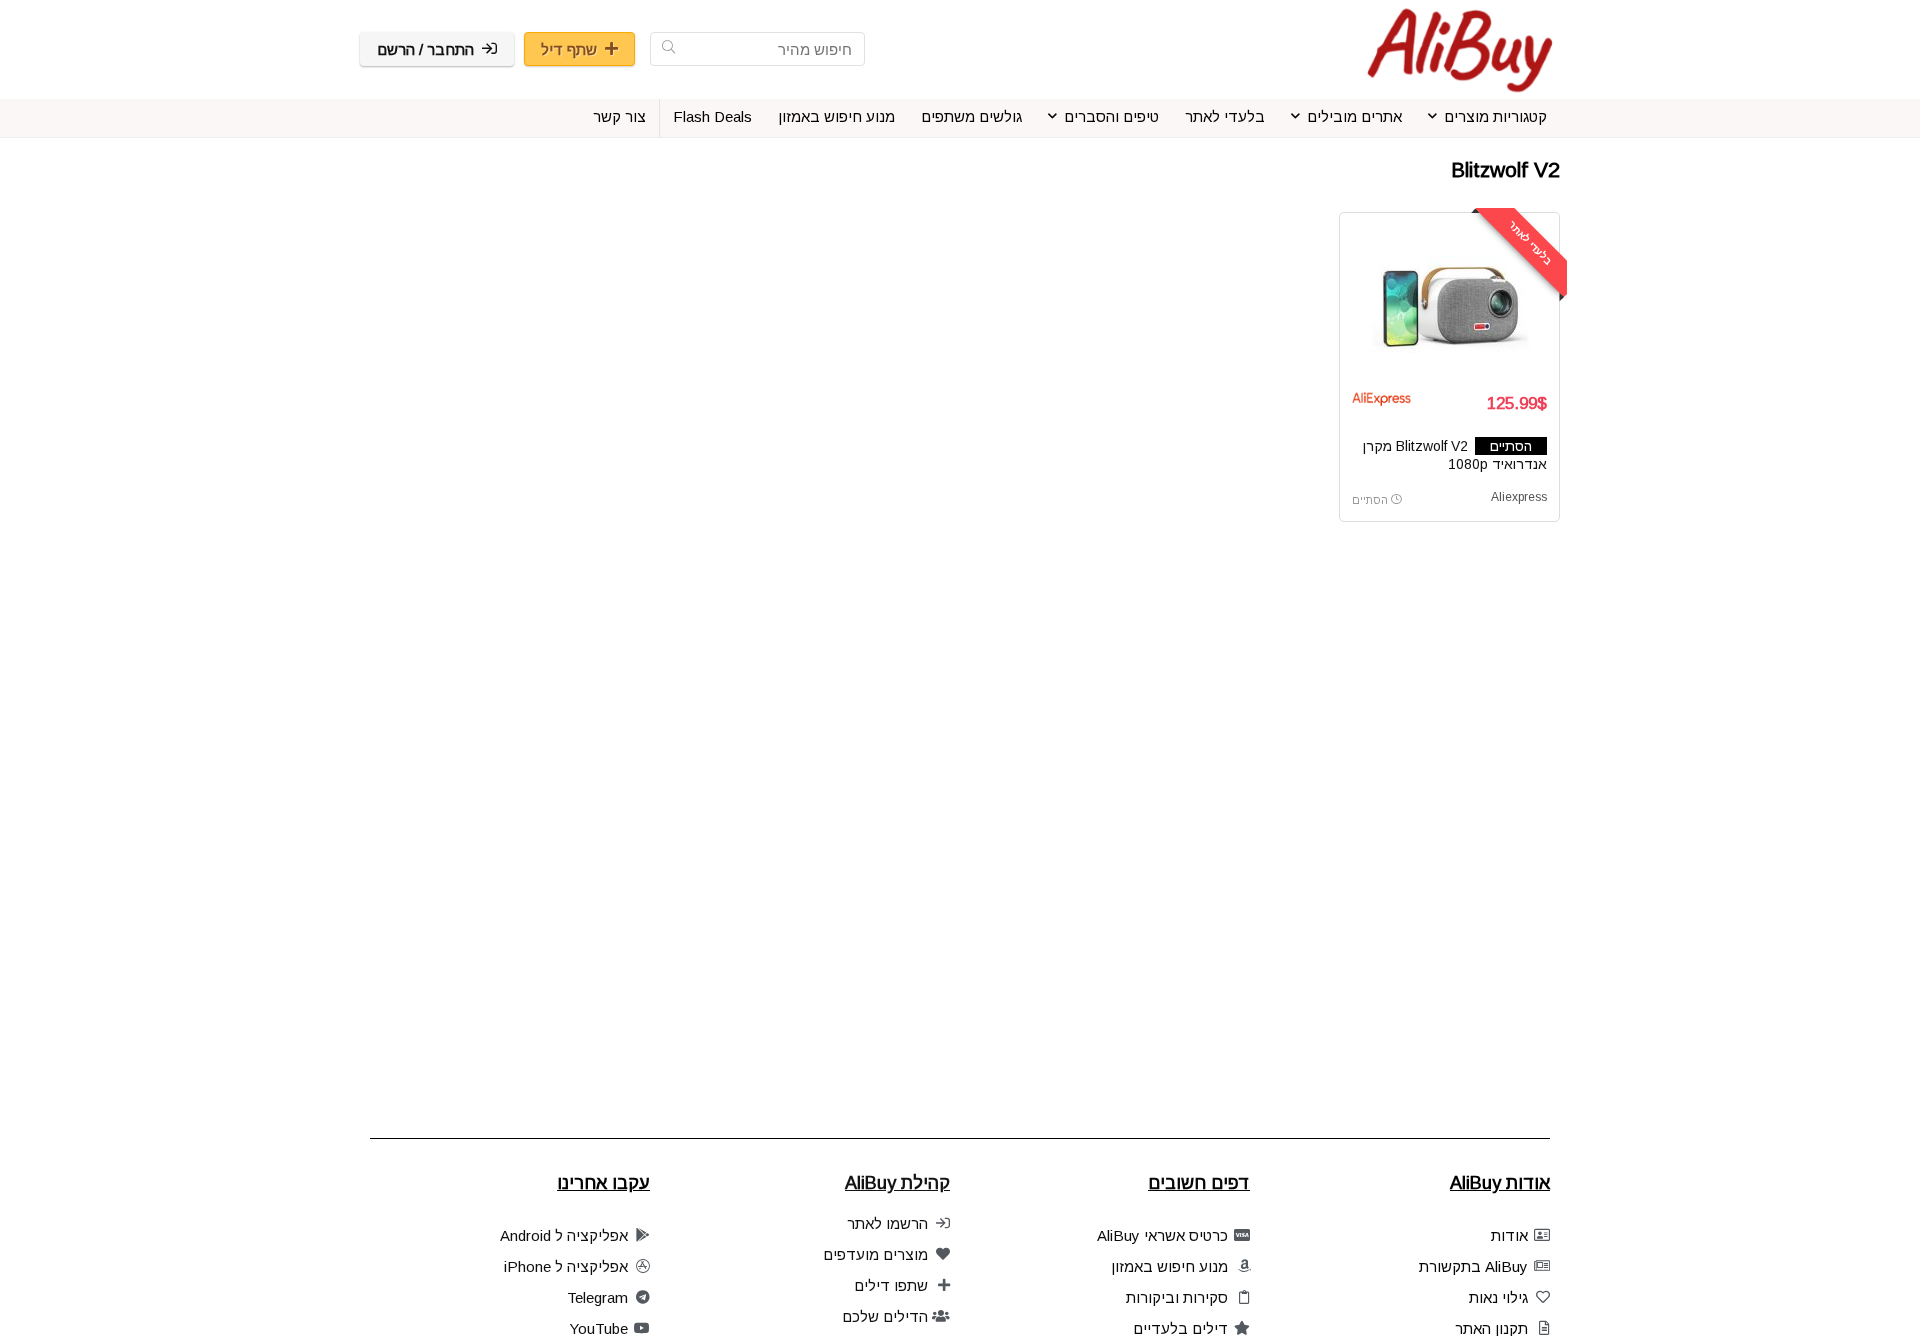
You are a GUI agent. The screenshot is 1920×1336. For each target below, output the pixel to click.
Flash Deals (712, 116)
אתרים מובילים (1354, 116)
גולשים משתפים (971, 116)
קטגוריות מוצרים (1495, 116)
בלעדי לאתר (1225, 116)
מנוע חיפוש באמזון (836, 116)
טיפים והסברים (1111, 116)
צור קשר (619, 116)
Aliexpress (1519, 497)
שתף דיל (569, 49)
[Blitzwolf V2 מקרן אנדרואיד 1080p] (1449, 300)
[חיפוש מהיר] (668, 49)
